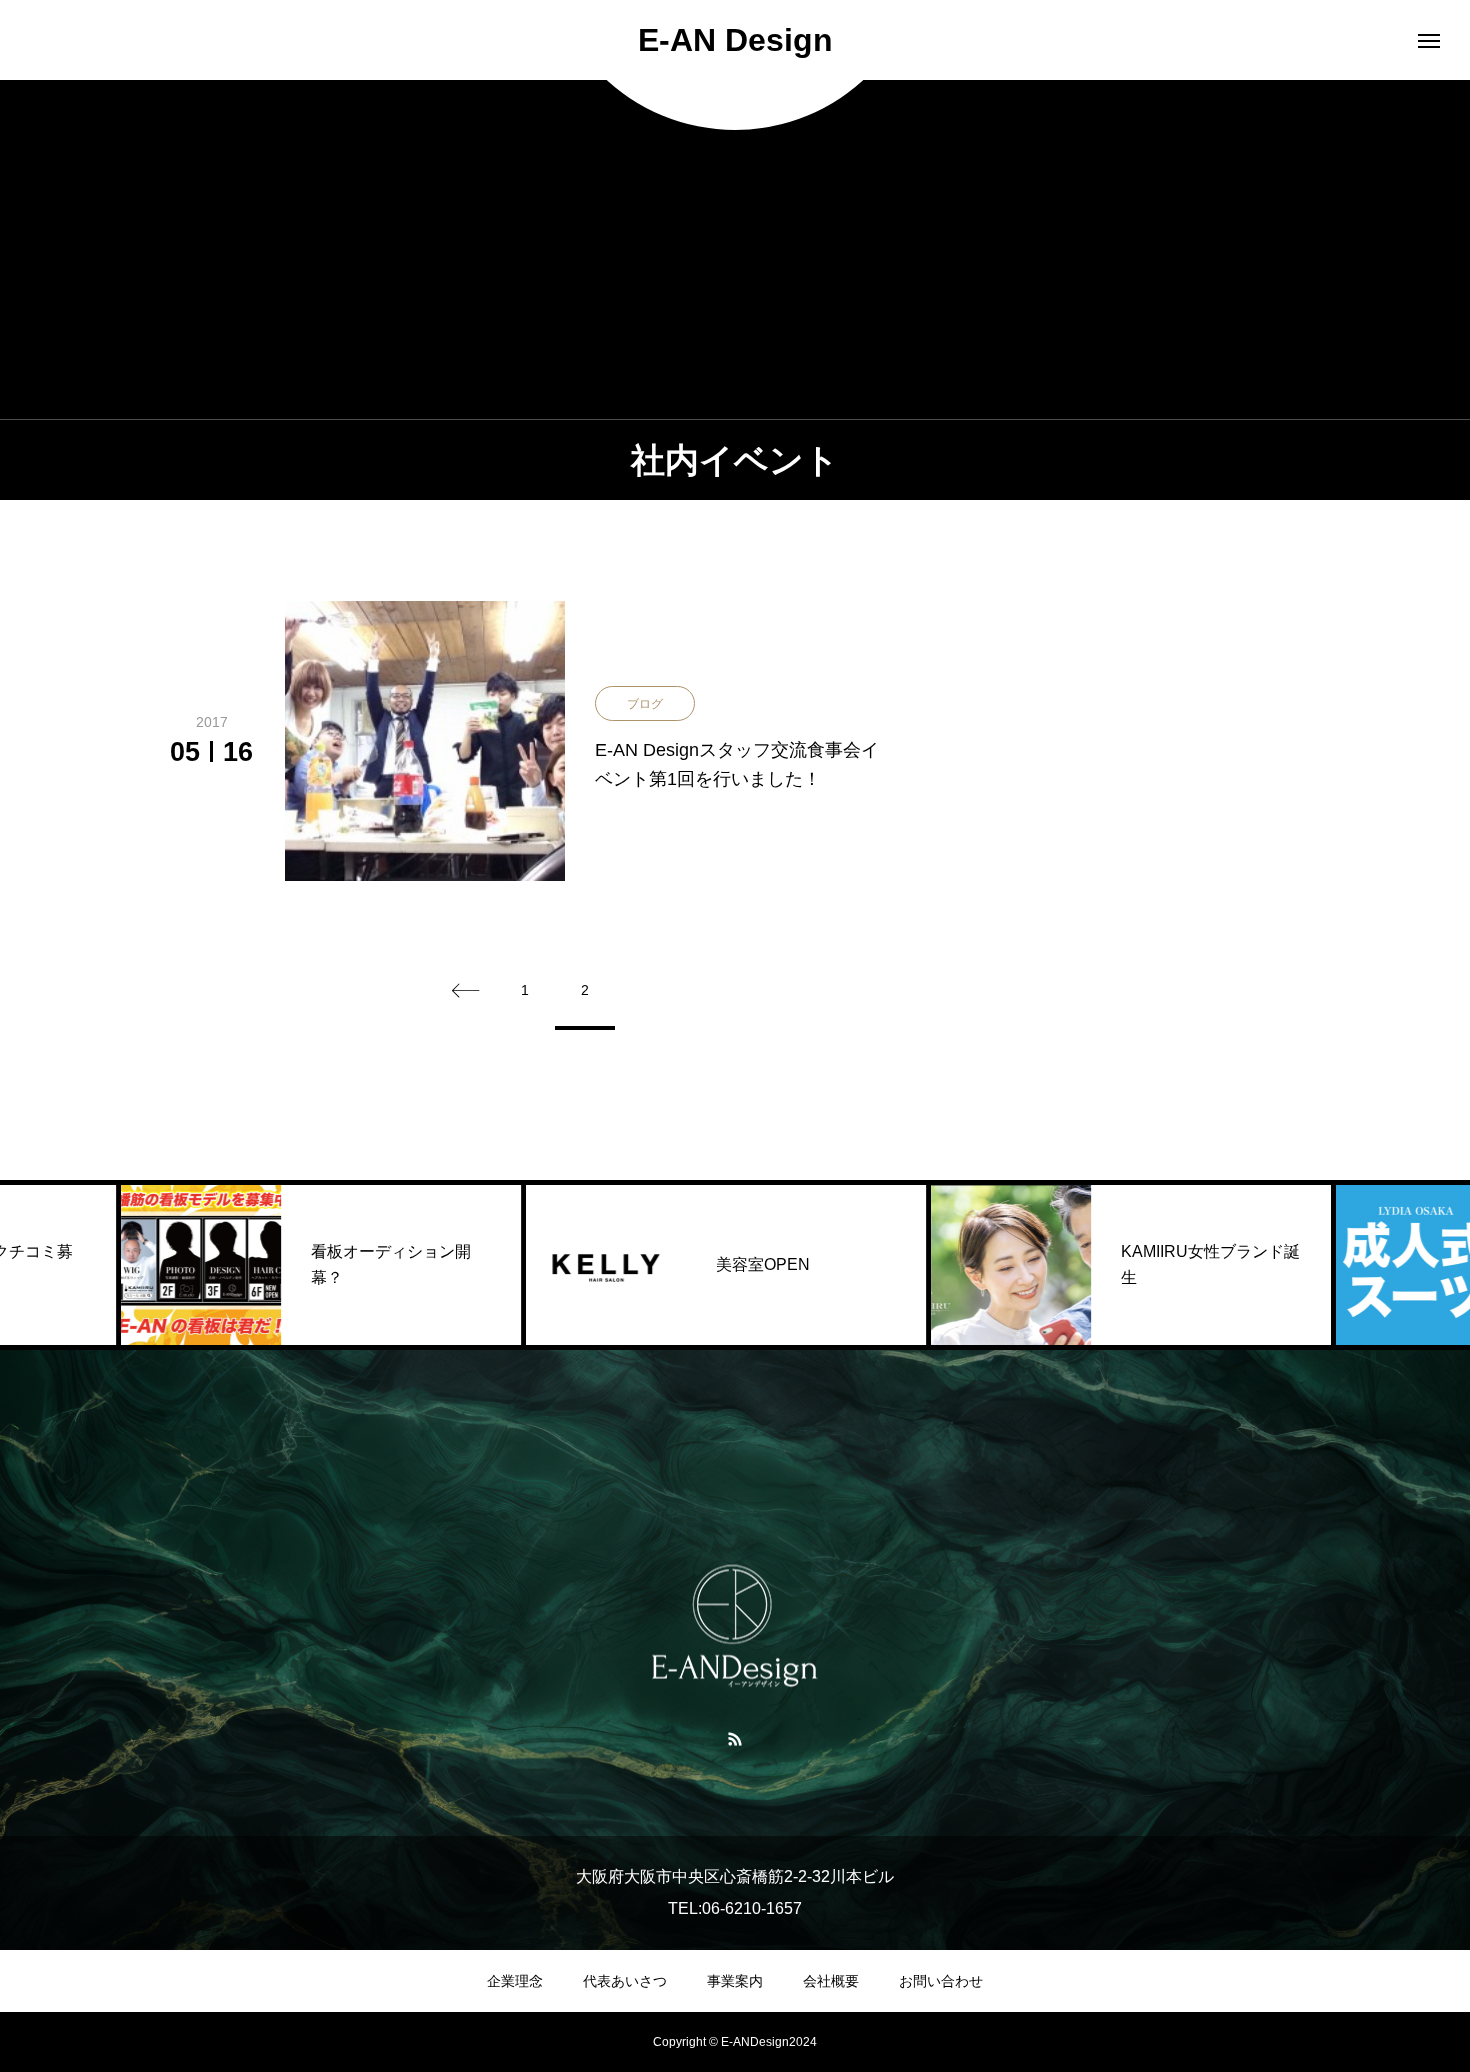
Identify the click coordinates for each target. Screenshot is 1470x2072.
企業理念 (515, 1981)
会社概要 (831, 1981)
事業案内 (735, 1981)
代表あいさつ (625, 1981)
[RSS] (735, 1738)
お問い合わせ (941, 1981)
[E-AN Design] (735, 1626)
